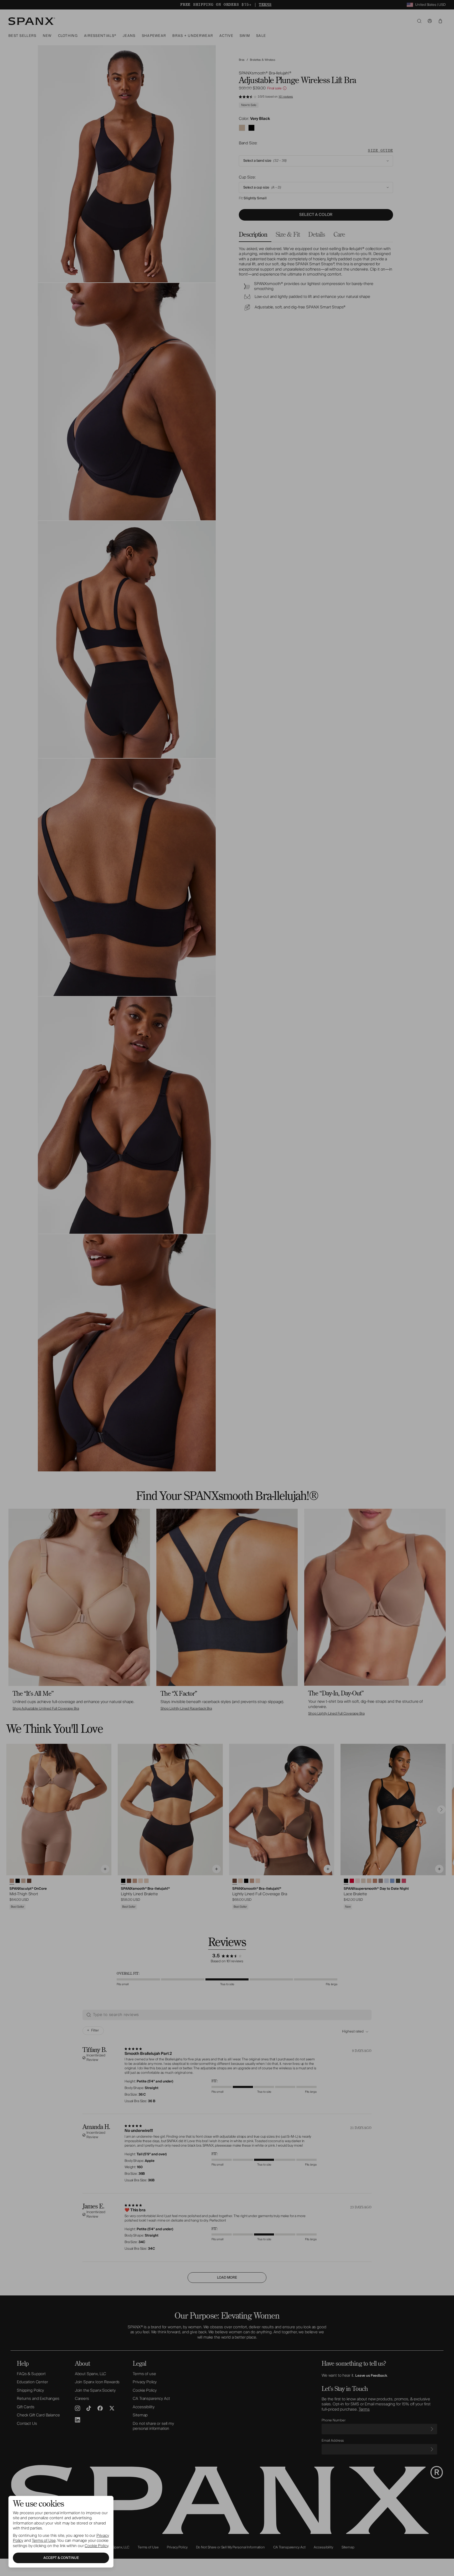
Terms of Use (44, 2541)
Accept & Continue (61, 2558)
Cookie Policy (96, 2546)
